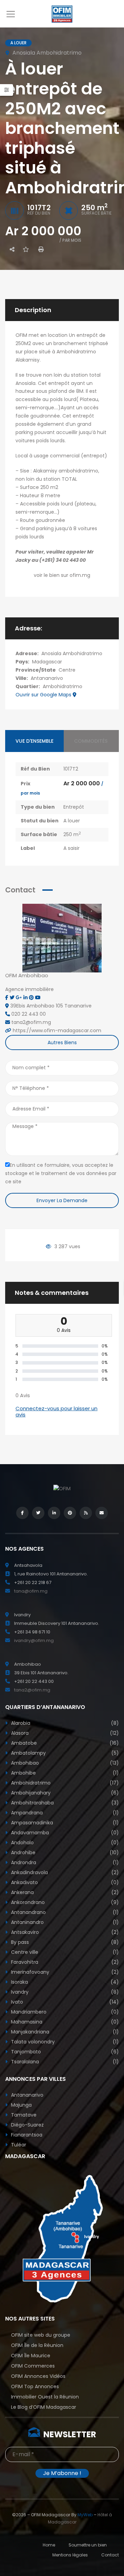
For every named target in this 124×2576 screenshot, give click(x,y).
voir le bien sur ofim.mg (62, 575)
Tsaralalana (64, 2062)
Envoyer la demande (62, 1200)
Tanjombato (64, 2052)
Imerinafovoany (64, 1972)
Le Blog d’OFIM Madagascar (44, 2407)
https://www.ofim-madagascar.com (57, 1030)
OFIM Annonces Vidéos (38, 2376)
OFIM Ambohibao (27, 975)
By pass (64, 1942)
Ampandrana (64, 1813)
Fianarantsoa (26, 2135)
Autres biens (62, 1042)
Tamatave (23, 2115)
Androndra (64, 1862)
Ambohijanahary (64, 1793)
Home (49, 2545)
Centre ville (64, 1952)
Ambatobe (64, 1743)
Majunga (21, 2105)
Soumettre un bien (88, 2545)
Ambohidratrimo (63, 686)
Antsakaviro (64, 1932)
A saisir (71, 848)
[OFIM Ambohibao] (62, 938)
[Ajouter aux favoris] (26, 249)
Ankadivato (64, 1882)
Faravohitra (64, 1962)
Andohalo (64, 1843)
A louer (72, 821)
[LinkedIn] (54, 1513)
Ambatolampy (64, 1753)
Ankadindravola (64, 1872)
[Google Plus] (20, 998)
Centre (67, 670)
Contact (110, 2555)
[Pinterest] (32, 998)
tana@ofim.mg (31, 1591)
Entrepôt (74, 807)
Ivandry (64, 1992)
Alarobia (64, 1723)
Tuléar (18, 2145)
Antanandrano (64, 1912)
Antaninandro (64, 1922)
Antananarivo (47, 678)
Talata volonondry (64, 2042)
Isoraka (64, 1982)
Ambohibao (64, 1763)
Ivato (64, 2002)
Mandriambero (64, 2012)
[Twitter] (13, 998)
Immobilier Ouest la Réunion (45, 2397)
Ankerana (64, 1892)
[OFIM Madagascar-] (62, 14)
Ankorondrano (64, 1902)
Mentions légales (70, 2555)
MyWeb (85, 2515)
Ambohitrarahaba (64, 1803)
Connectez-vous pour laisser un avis (56, 1411)
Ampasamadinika (64, 1823)
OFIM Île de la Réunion (37, 2345)
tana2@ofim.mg (32, 1690)
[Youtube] (38, 998)
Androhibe (64, 1853)
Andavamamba (64, 1833)
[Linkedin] (26, 998)
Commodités (91, 741)
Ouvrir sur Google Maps (44, 695)
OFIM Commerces (33, 2366)
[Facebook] (7, 998)
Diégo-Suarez (27, 2125)
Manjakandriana (64, 2032)
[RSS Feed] (86, 1513)
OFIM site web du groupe (41, 2335)
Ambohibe (64, 1773)
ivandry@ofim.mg (34, 1640)
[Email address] (102, 1513)
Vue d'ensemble (34, 741)
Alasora (64, 1733)
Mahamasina (64, 2022)
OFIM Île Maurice (31, 2356)
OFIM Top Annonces (35, 2386)
